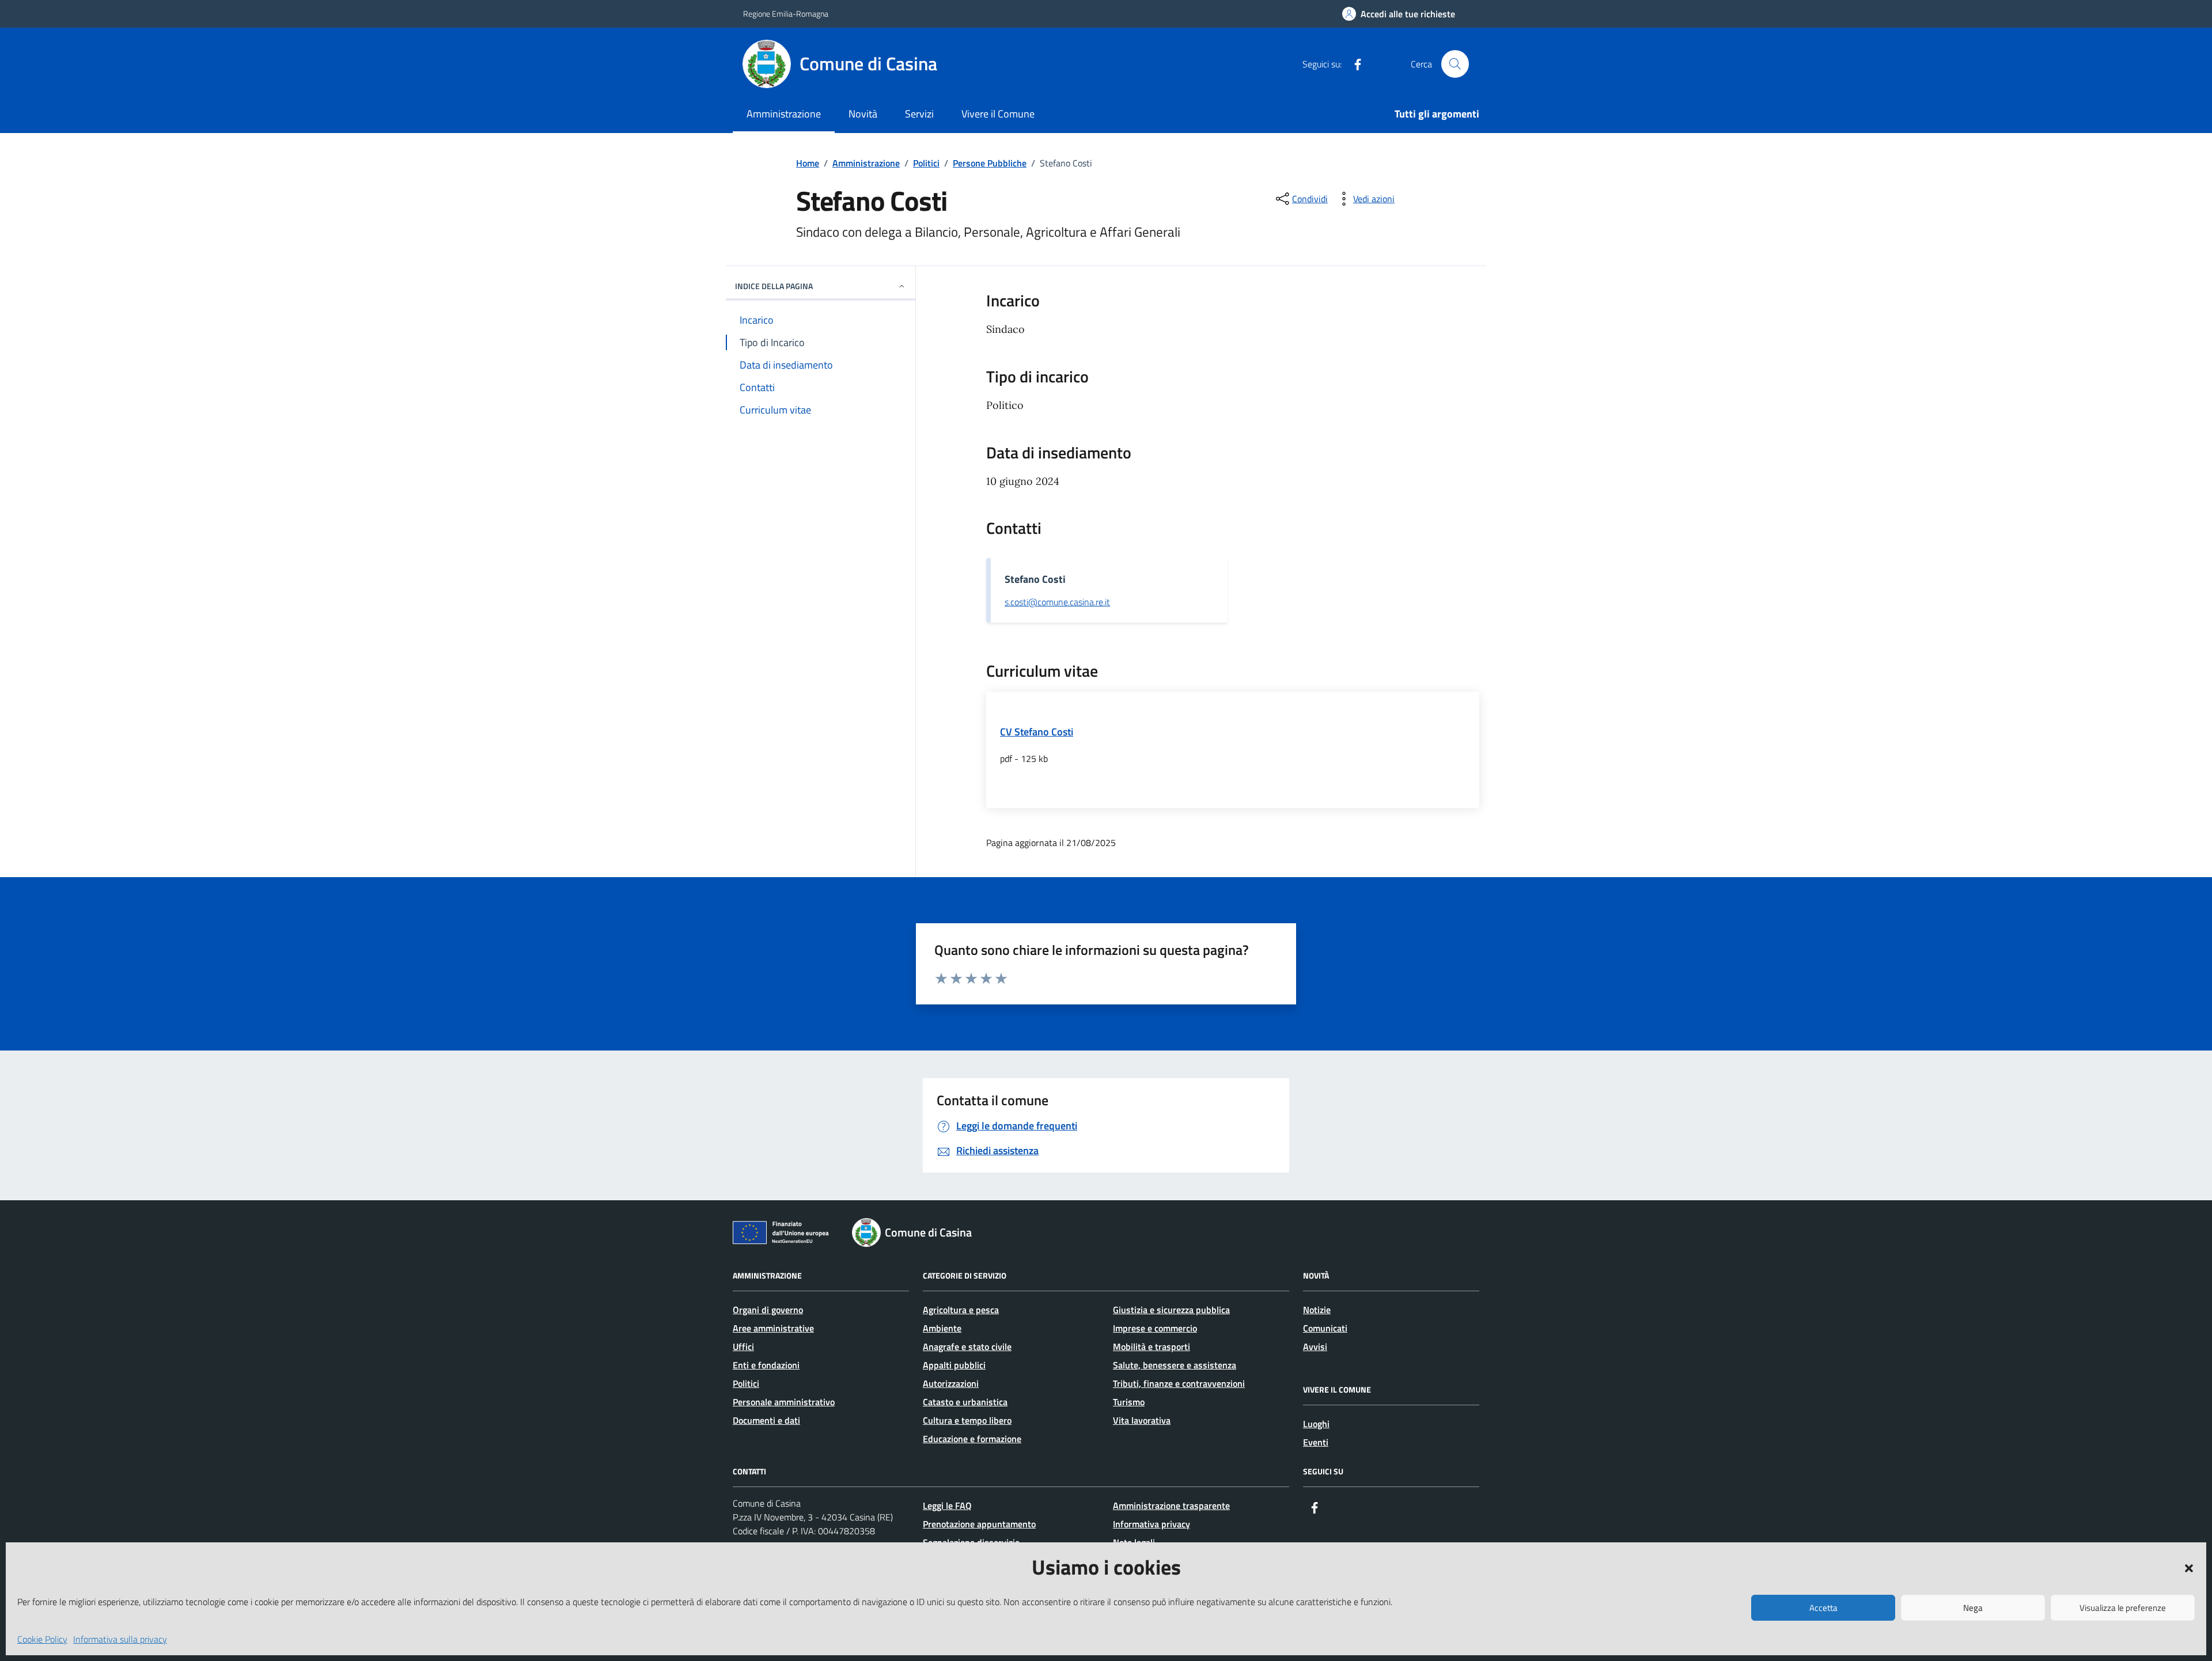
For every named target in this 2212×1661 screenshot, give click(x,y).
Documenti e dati (766, 1420)
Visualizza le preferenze (2123, 1608)
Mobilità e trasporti (1152, 1347)
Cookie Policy (42, 1639)
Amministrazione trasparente (1171, 1505)
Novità (863, 114)
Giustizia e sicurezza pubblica (1171, 1310)
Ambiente (942, 1328)
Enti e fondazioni (766, 1365)
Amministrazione (784, 114)
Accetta (1823, 1608)
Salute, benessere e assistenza (1175, 1365)
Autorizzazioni (951, 1383)
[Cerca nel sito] (1455, 64)
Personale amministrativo (784, 1402)
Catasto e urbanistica (965, 1402)
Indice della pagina (774, 286)
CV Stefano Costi (1037, 732)
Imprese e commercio (1155, 1328)
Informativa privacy (1152, 1524)
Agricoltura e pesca (961, 1310)
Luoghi (1316, 1424)
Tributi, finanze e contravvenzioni (1179, 1383)
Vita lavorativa (1142, 1420)
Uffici (743, 1347)
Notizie (1317, 1310)
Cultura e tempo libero (967, 1420)
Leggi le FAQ (947, 1505)
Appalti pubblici (954, 1365)
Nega (1973, 1608)
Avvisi (1315, 1347)
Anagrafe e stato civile (967, 1347)
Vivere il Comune (998, 114)
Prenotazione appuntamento (979, 1524)
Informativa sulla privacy (120, 1639)
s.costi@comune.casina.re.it (1057, 602)
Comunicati (1325, 1328)
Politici (746, 1383)
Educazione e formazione (972, 1439)
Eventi (1316, 1442)
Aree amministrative (773, 1328)
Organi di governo (768, 1310)
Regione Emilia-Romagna (786, 14)
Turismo (1129, 1402)
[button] (2189, 1567)
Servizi (919, 114)
